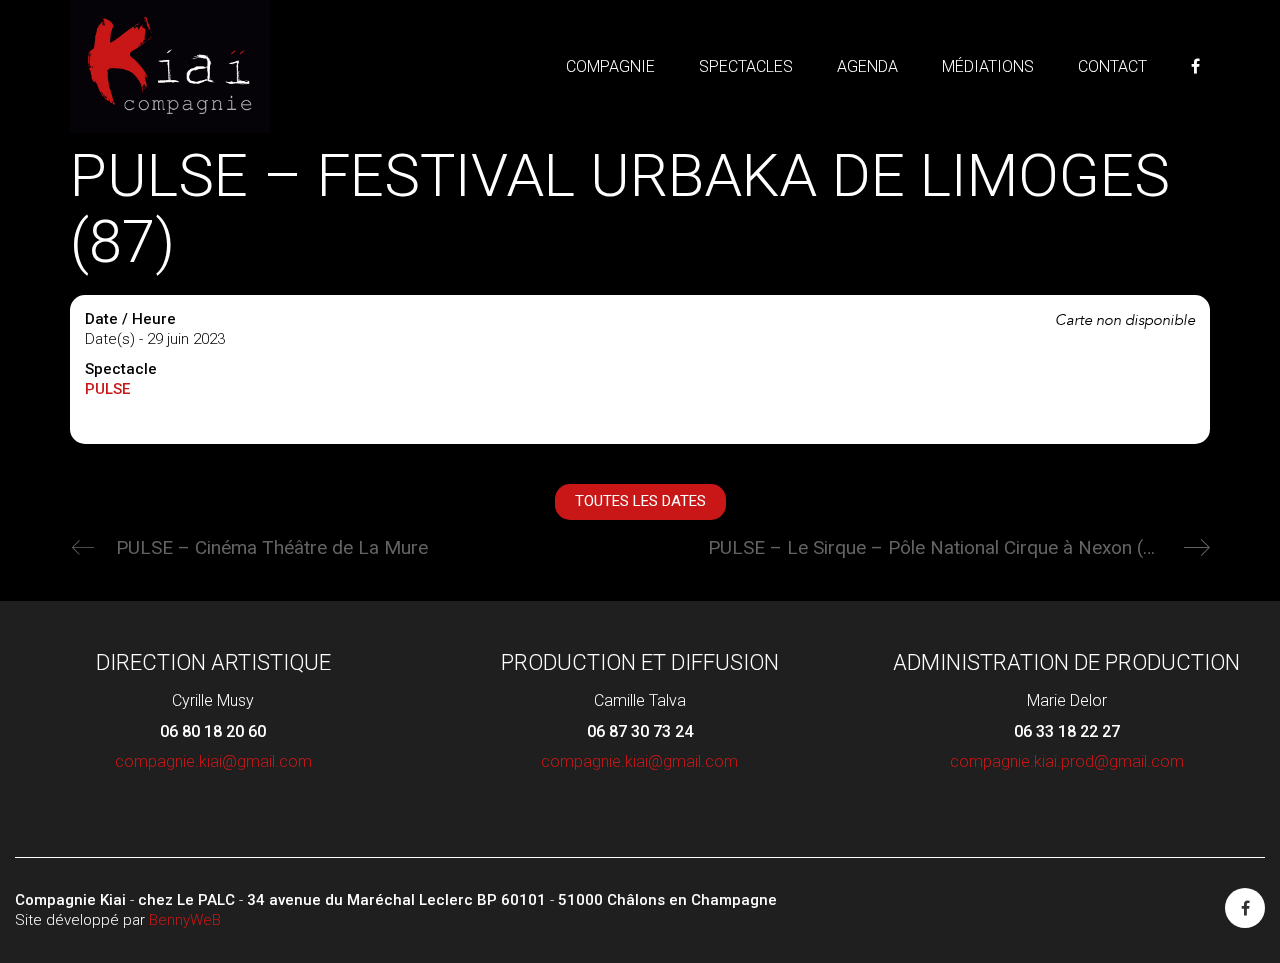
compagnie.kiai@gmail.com (213, 761)
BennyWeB (185, 920)
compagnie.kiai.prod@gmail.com (1067, 761)
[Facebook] (1245, 908)
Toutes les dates (640, 501)
